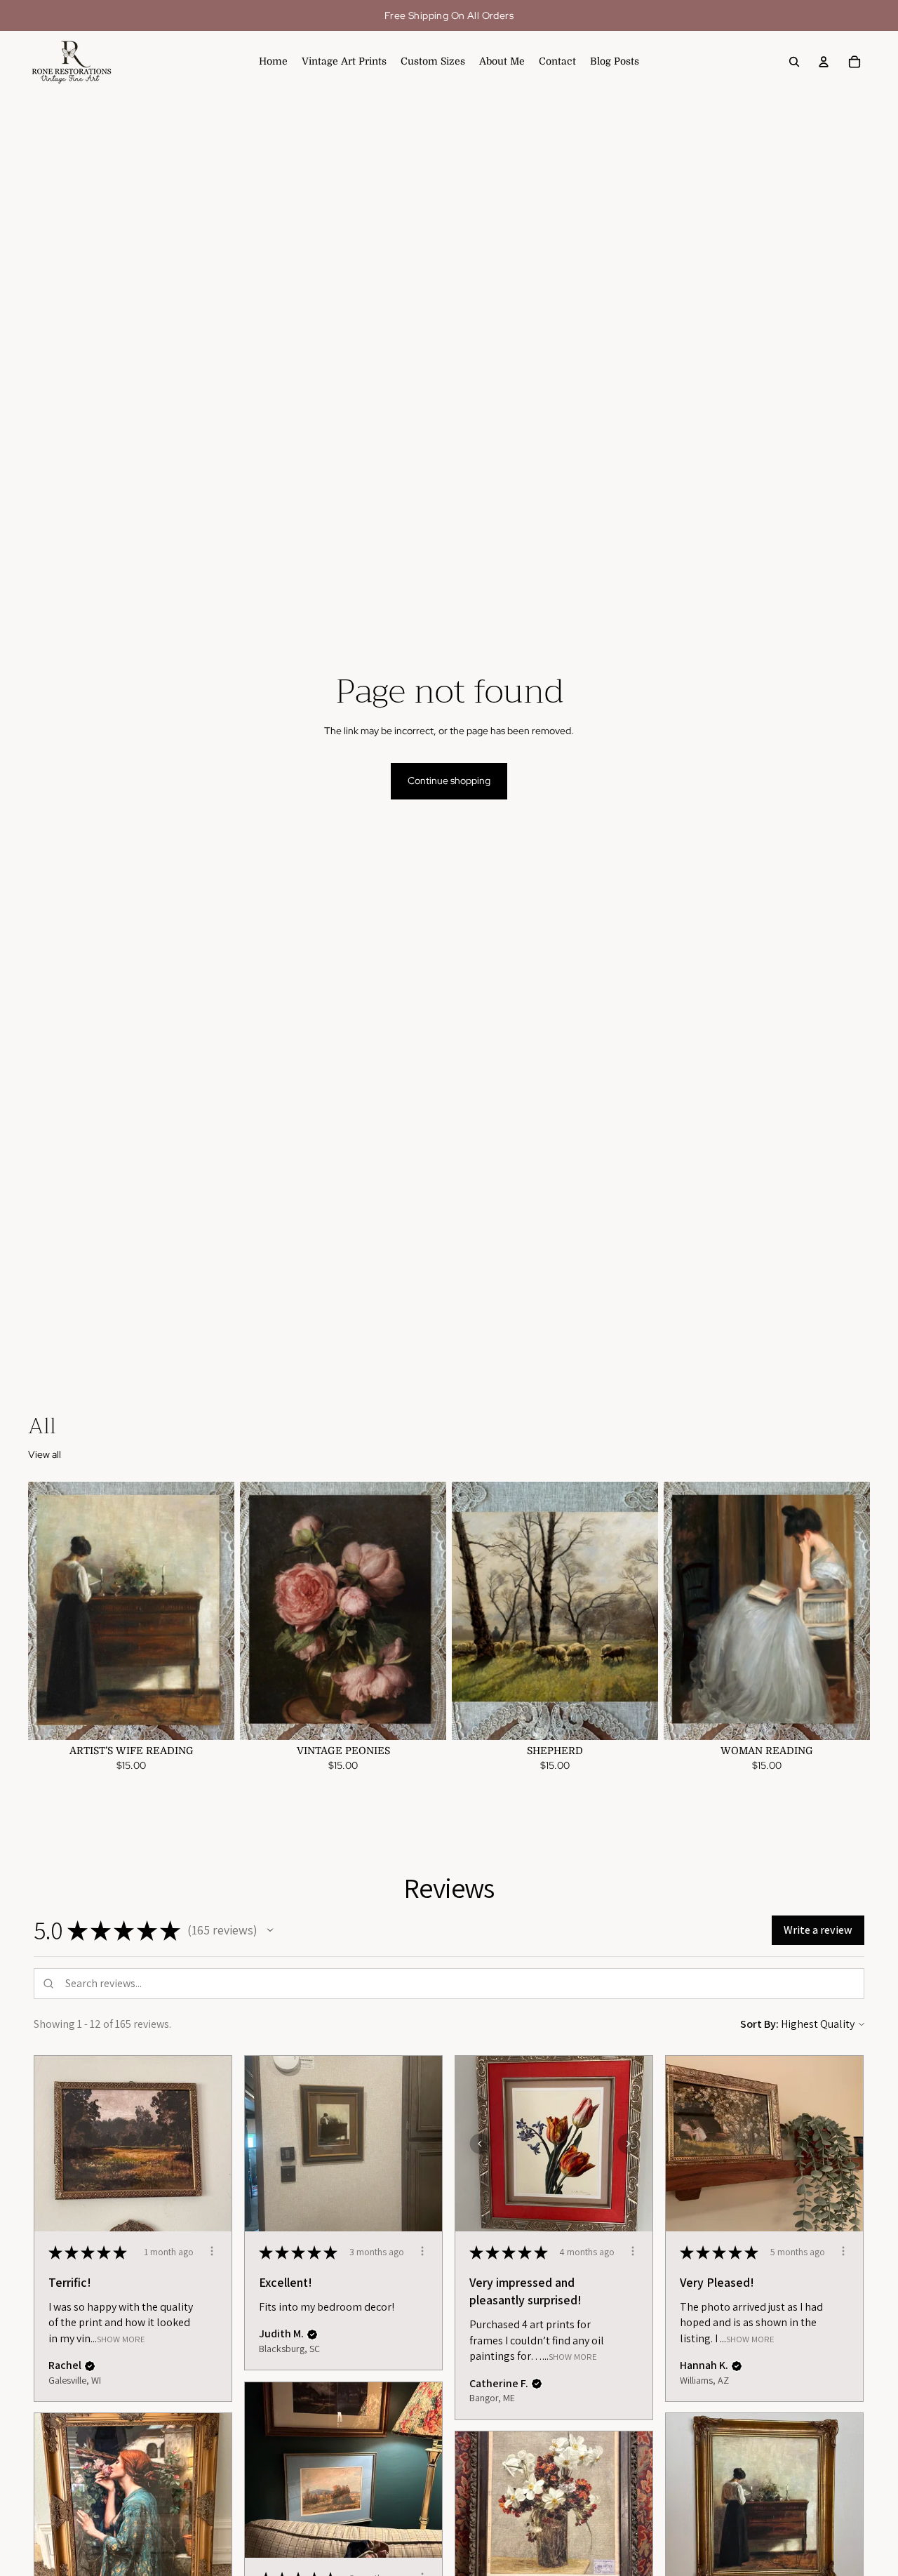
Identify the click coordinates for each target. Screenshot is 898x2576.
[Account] (824, 62)
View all (45, 1454)
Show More (121, 2338)
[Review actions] (212, 2251)
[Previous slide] (49, 1611)
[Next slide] (213, 1611)
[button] (270, 1930)
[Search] (794, 62)
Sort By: (759, 2024)
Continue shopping (449, 781)
